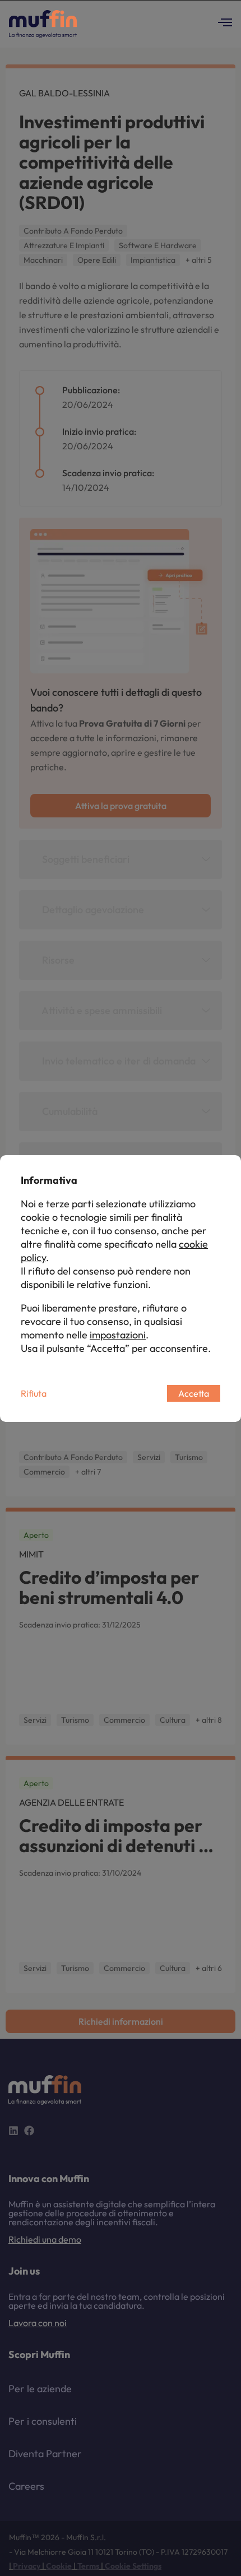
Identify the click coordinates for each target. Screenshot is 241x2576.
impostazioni (118, 1335)
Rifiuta (34, 1393)
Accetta (194, 1393)
